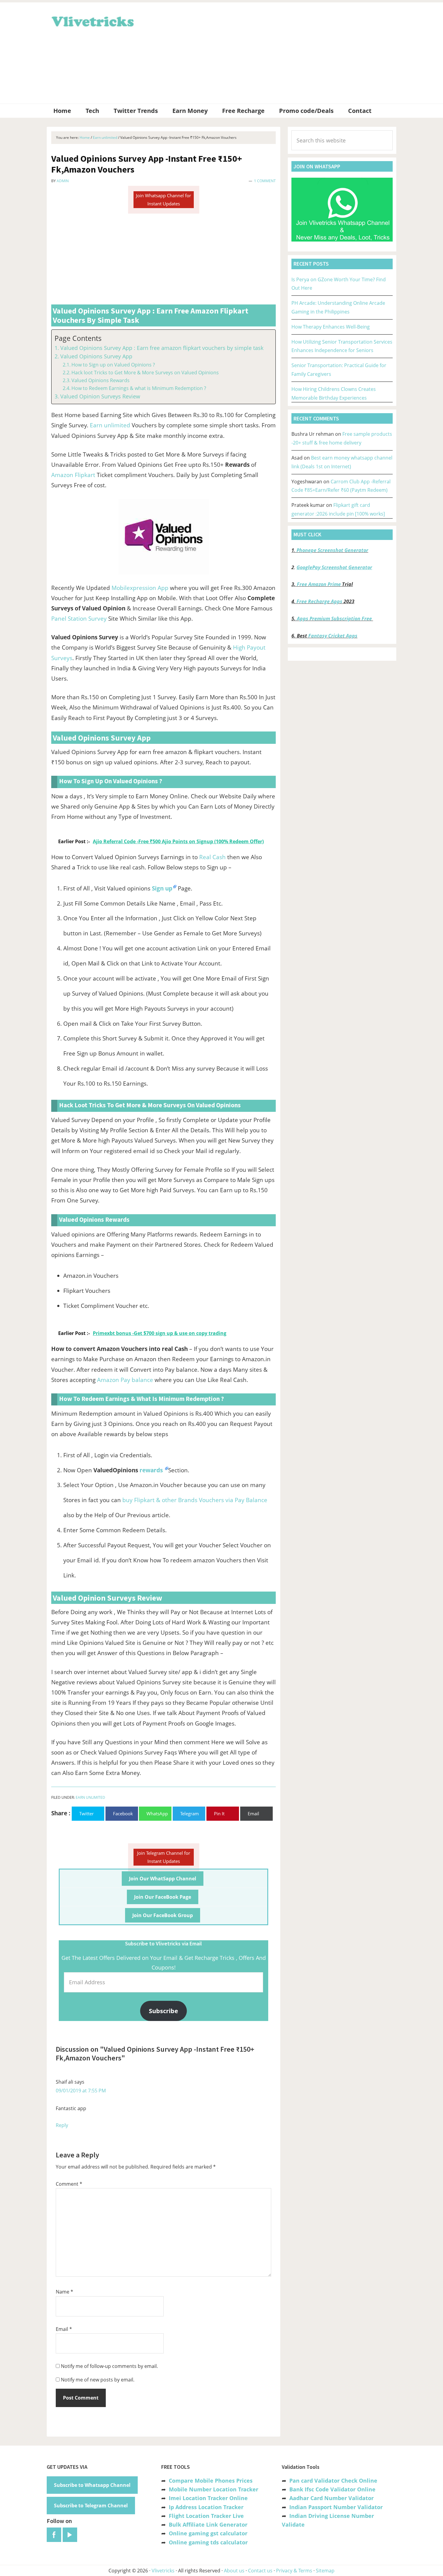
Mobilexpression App (140, 588)
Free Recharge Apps (319, 601)
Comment (69, 2184)
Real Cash (212, 857)
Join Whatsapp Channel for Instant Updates (163, 200)
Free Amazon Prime (319, 584)
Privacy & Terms (294, 2571)
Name (64, 2292)
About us (234, 2571)
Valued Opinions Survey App (96, 356)
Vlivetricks (92, 20)
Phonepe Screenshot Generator (332, 550)
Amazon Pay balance (125, 1380)
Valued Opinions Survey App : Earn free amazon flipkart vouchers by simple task (162, 348)
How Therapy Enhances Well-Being (331, 327)
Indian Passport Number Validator (336, 2507)
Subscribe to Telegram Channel (91, 2506)
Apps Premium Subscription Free (335, 619)
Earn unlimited (110, 425)
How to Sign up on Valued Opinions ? (113, 365)
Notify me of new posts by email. (98, 2380)
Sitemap (325, 2571)
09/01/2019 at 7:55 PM (81, 2091)
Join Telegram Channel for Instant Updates (164, 1857)
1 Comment (265, 181)
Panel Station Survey (79, 619)
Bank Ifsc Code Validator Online (332, 2489)
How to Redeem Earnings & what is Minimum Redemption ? (139, 388)
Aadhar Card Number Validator (331, 2498)
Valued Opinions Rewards (101, 380)
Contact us (260, 2571)
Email (64, 2329)
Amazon (62, 475)
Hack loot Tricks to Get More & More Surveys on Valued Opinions (145, 373)
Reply (62, 2125)
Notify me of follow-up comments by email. (109, 2366)
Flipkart (85, 475)
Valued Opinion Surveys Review (100, 396)
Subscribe (163, 2011)
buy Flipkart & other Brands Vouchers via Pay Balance (195, 1500)
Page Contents (78, 338)
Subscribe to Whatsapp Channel (92, 2485)
